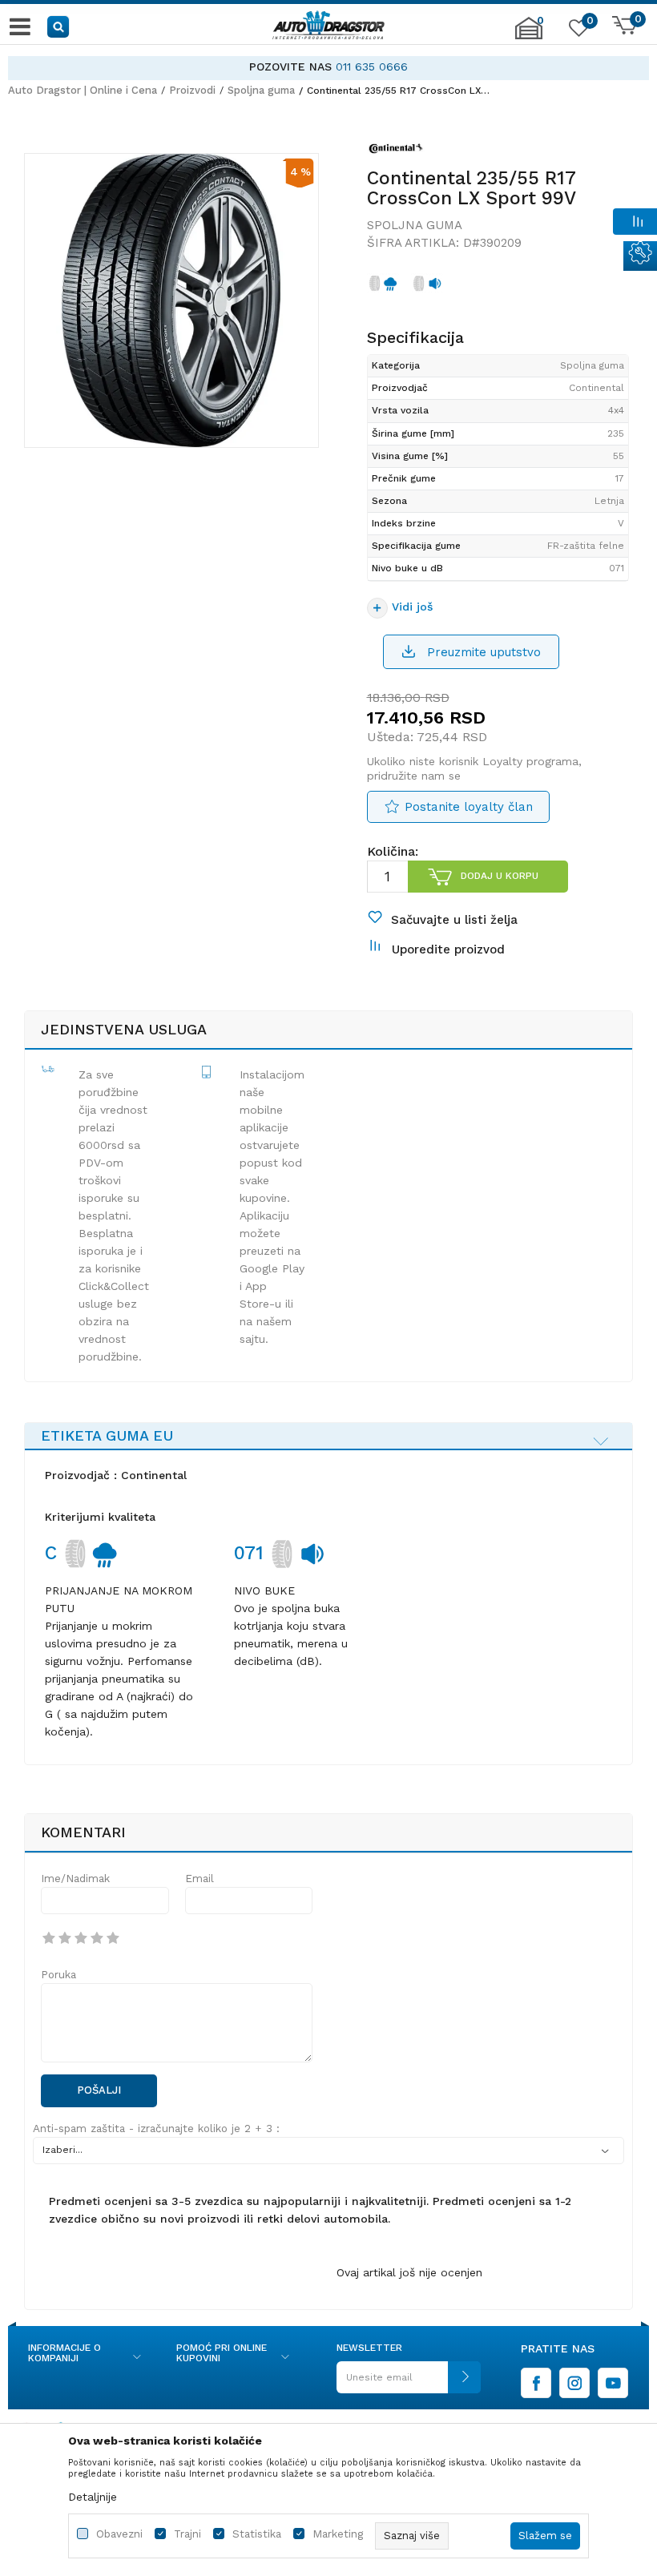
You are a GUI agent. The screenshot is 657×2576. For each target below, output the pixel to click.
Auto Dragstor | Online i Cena (83, 90)
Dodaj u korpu (500, 876)
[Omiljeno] (577, 31)
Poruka (58, 1975)
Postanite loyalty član (469, 807)
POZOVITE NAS (290, 67)
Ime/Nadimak (75, 1879)
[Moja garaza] (529, 36)
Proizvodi (192, 90)
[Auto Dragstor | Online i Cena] (328, 26)
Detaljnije (93, 2497)
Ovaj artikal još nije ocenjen (409, 2272)
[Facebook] (536, 2383)
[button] (59, 26)
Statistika (257, 2534)
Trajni (187, 2534)
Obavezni (119, 2534)
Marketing (338, 2534)
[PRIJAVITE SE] (409, 2383)
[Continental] (396, 151)
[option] (328, 67)
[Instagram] (574, 2383)
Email (200, 1879)
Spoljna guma (261, 90)
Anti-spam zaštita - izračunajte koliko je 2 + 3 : (156, 2129)
